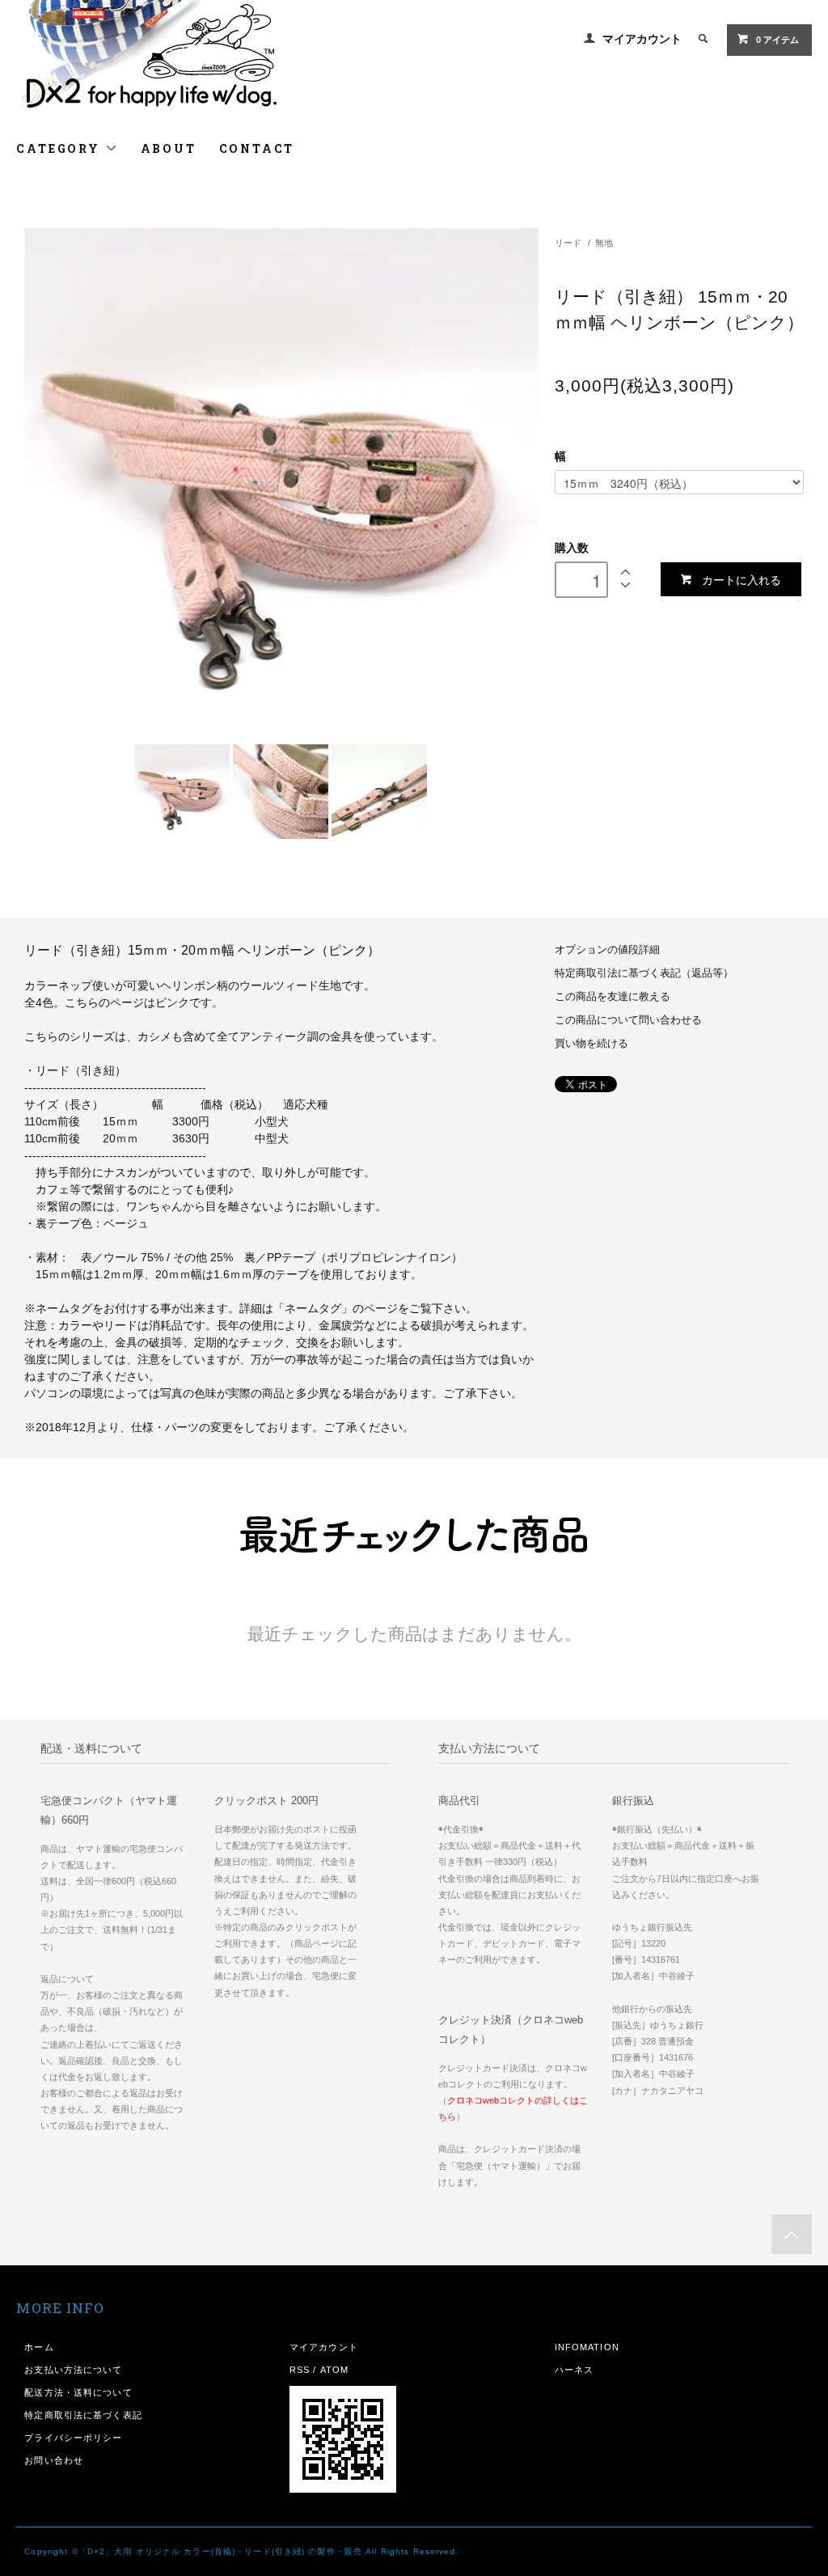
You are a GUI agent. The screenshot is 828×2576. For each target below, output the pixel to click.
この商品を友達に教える (613, 997)
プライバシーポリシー (73, 2438)
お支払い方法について (73, 2370)
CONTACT (257, 148)
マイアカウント (642, 39)
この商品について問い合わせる (628, 1020)
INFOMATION (587, 2347)
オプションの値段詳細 (607, 950)
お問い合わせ (54, 2460)
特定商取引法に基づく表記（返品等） (644, 973)
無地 (604, 243)
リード (568, 243)
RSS (300, 2370)
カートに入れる (741, 579)
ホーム (39, 2347)
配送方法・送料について (78, 2392)
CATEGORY (60, 148)
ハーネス (574, 2370)
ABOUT (169, 148)
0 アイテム (777, 40)
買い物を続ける (591, 1044)
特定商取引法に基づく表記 (83, 2415)
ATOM (334, 2370)
